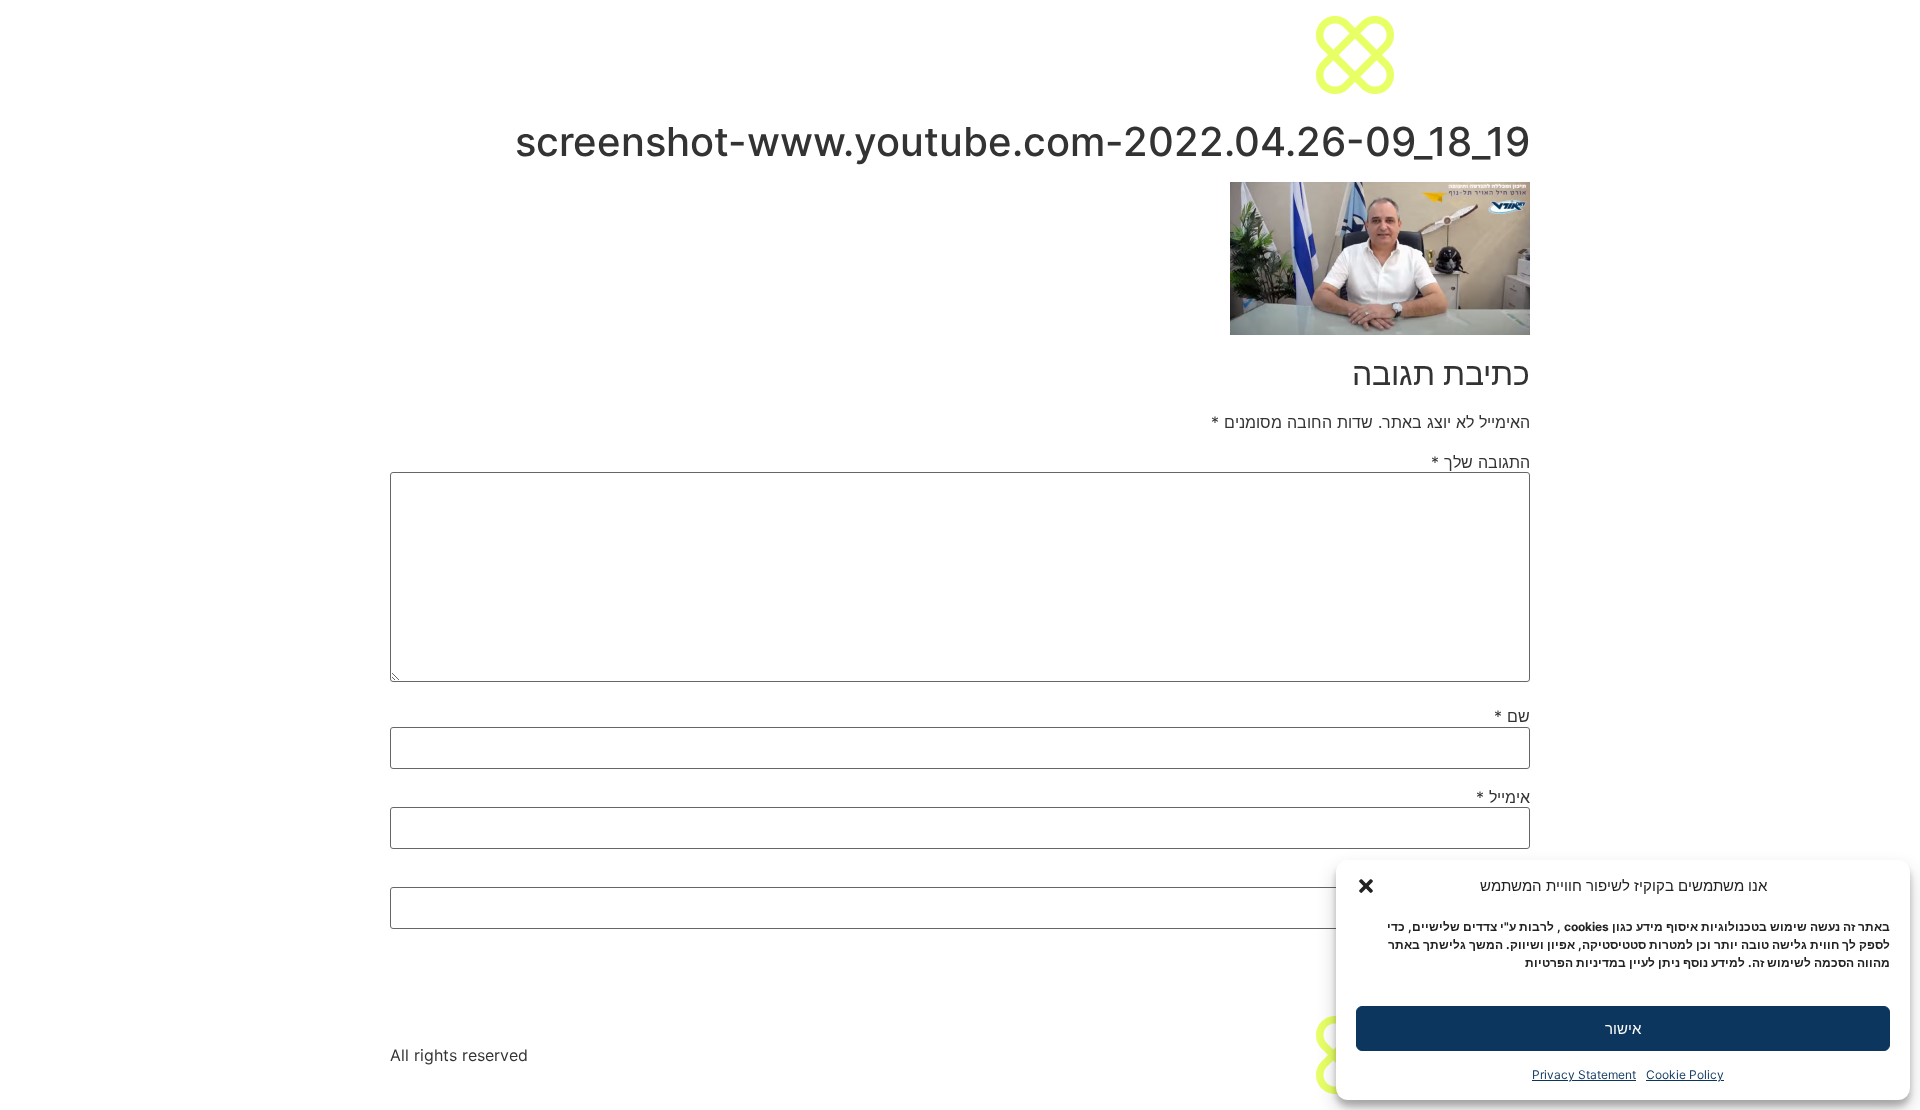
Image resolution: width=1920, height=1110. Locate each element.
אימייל (1503, 797)
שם (1512, 716)
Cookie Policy (1685, 1074)
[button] (1366, 886)
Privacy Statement (1584, 1074)
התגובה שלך (1480, 462)
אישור (1623, 1028)
